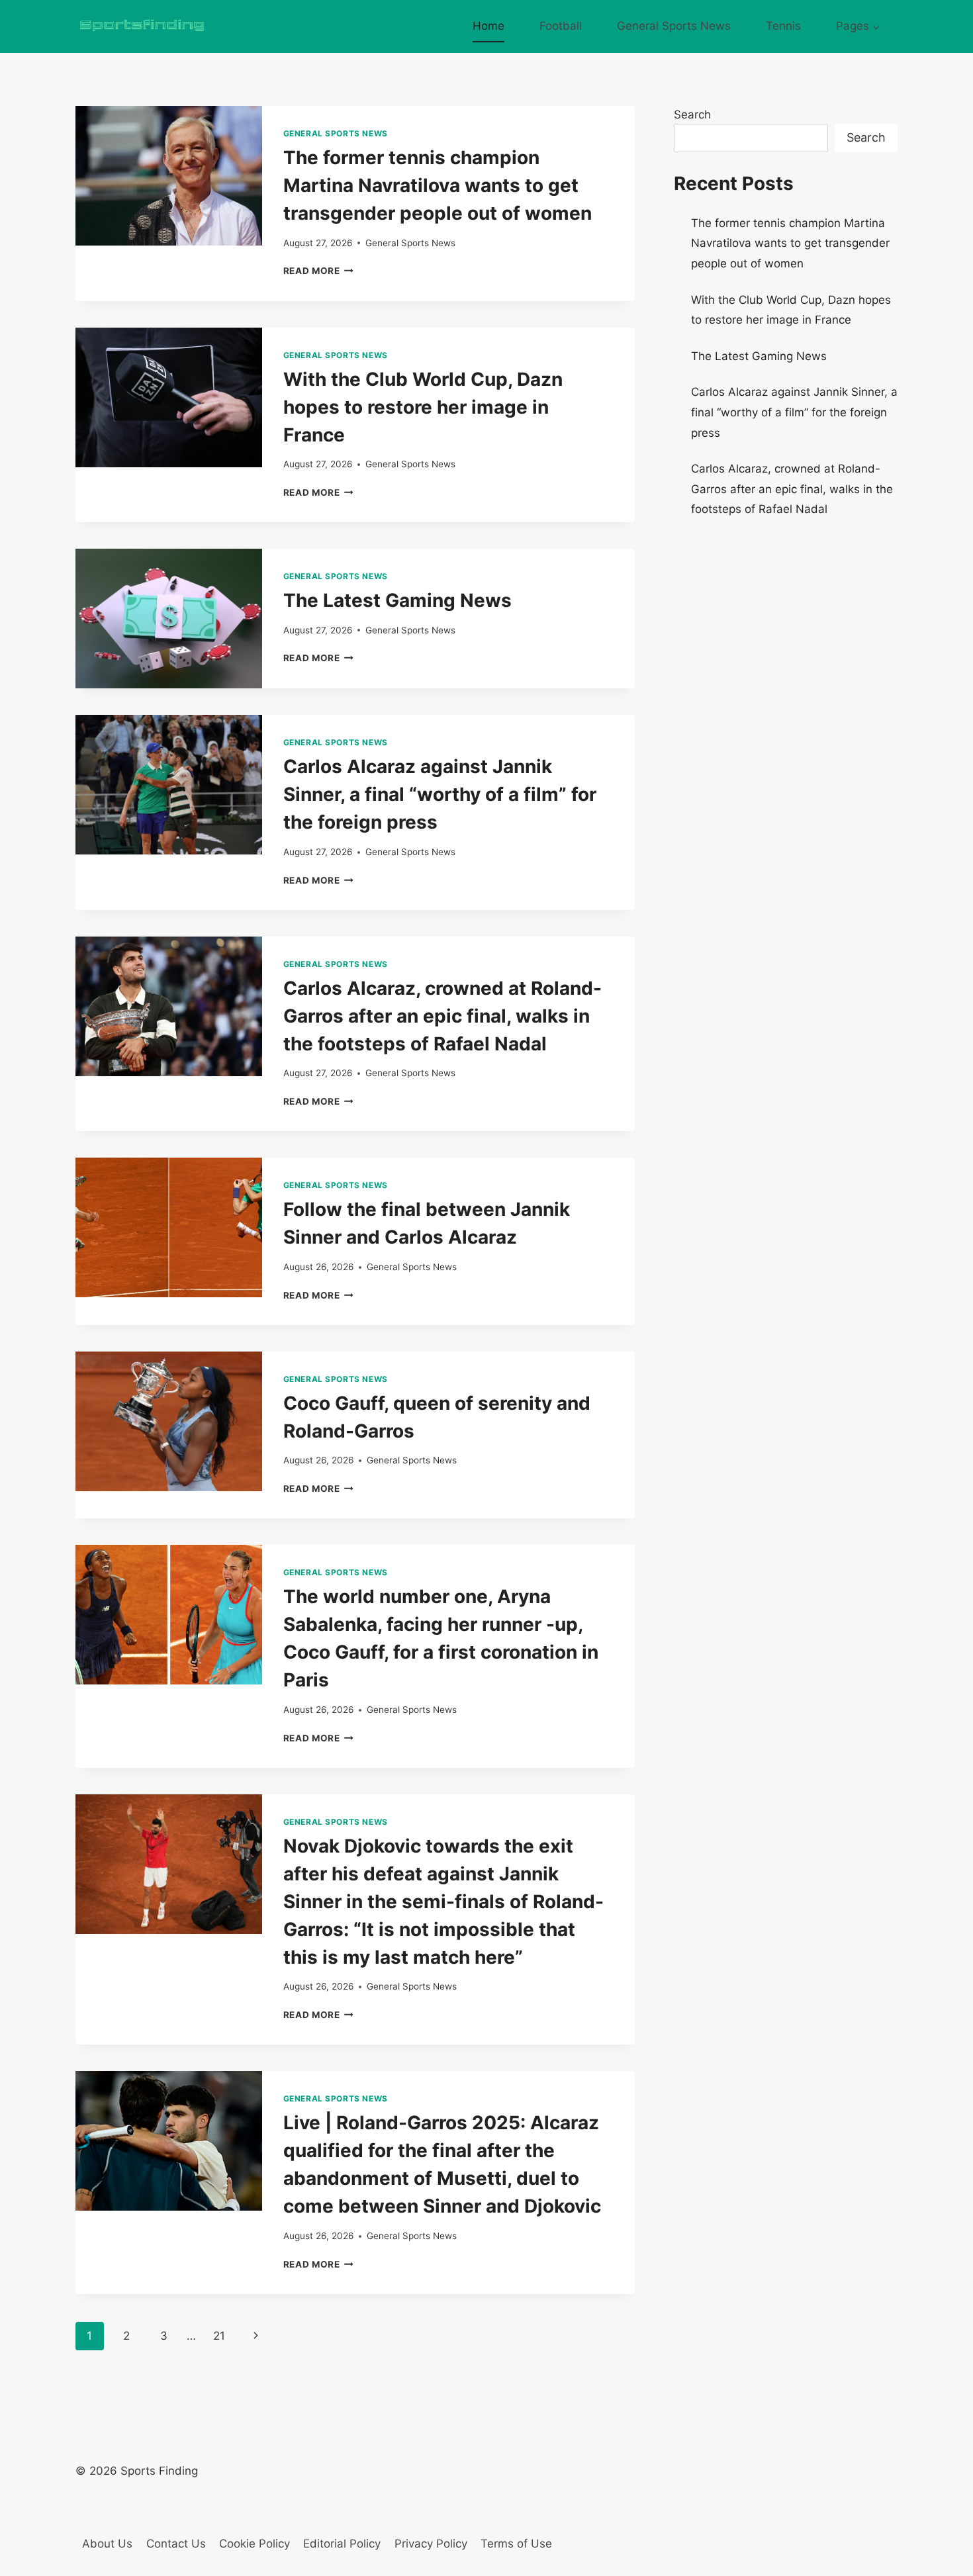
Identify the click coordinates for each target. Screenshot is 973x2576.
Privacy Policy (431, 2544)
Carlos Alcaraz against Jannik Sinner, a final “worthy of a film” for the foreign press (440, 794)
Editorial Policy (342, 2544)
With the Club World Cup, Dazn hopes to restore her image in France (423, 407)
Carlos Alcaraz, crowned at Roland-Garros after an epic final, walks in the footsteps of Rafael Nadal (442, 1016)
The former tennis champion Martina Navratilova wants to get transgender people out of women (438, 185)
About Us (107, 2544)
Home (488, 26)
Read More (319, 271)
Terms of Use (516, 2544)
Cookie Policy (255, 2544)
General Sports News (674, 26)
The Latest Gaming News (397, 600)
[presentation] (169, 176)
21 (219, 2336)
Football (561, 26)
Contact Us (176, 2544)
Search (692, 115)
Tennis (783, 26)
